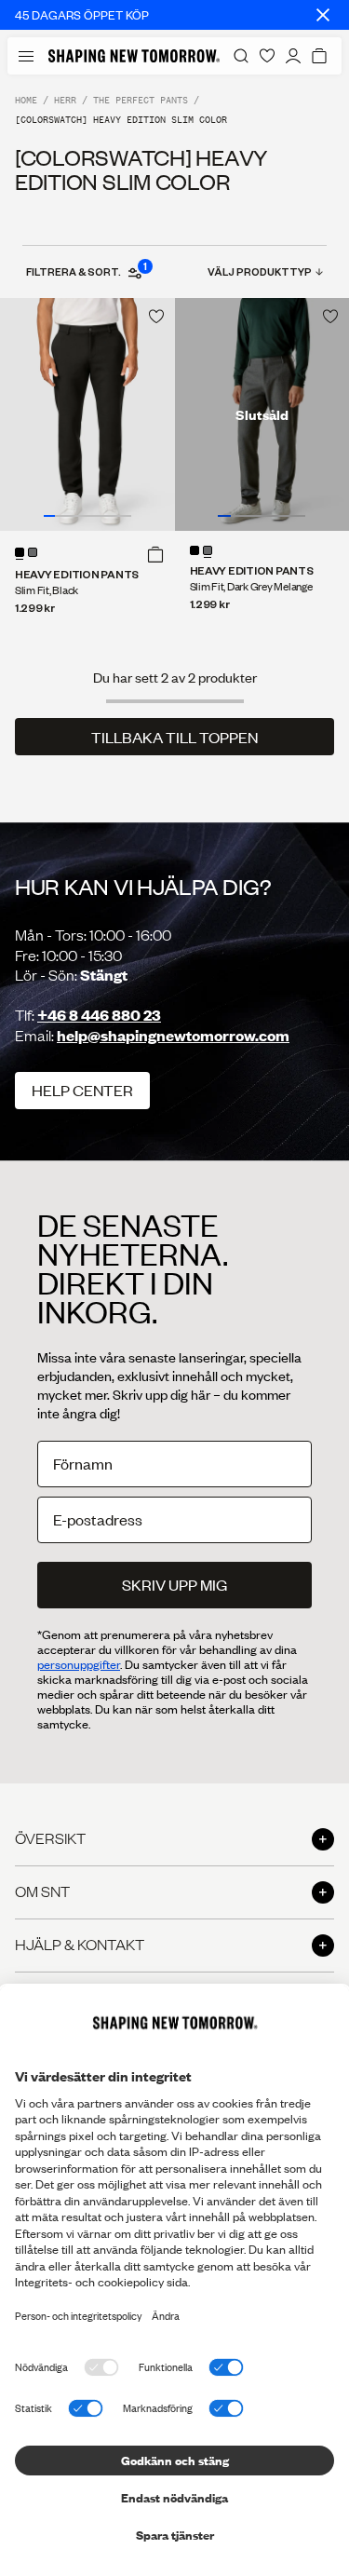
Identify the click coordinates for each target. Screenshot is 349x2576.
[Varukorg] (319, 56)
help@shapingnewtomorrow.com (173, 1035)
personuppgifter (79, 1664)
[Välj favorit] (156, 317)
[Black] (20, 552)
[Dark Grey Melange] (33, 552)
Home (26, 100)
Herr (65, 100)
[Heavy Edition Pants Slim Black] (87, 414)
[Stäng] (323, 15)
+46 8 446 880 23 (99, 1015)
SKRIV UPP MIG (174, 1585)
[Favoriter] (267, 56)
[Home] (134, 56)
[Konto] (293, 56)
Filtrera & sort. (86, 271)
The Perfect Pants (141, 100)
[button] (155, 554)
